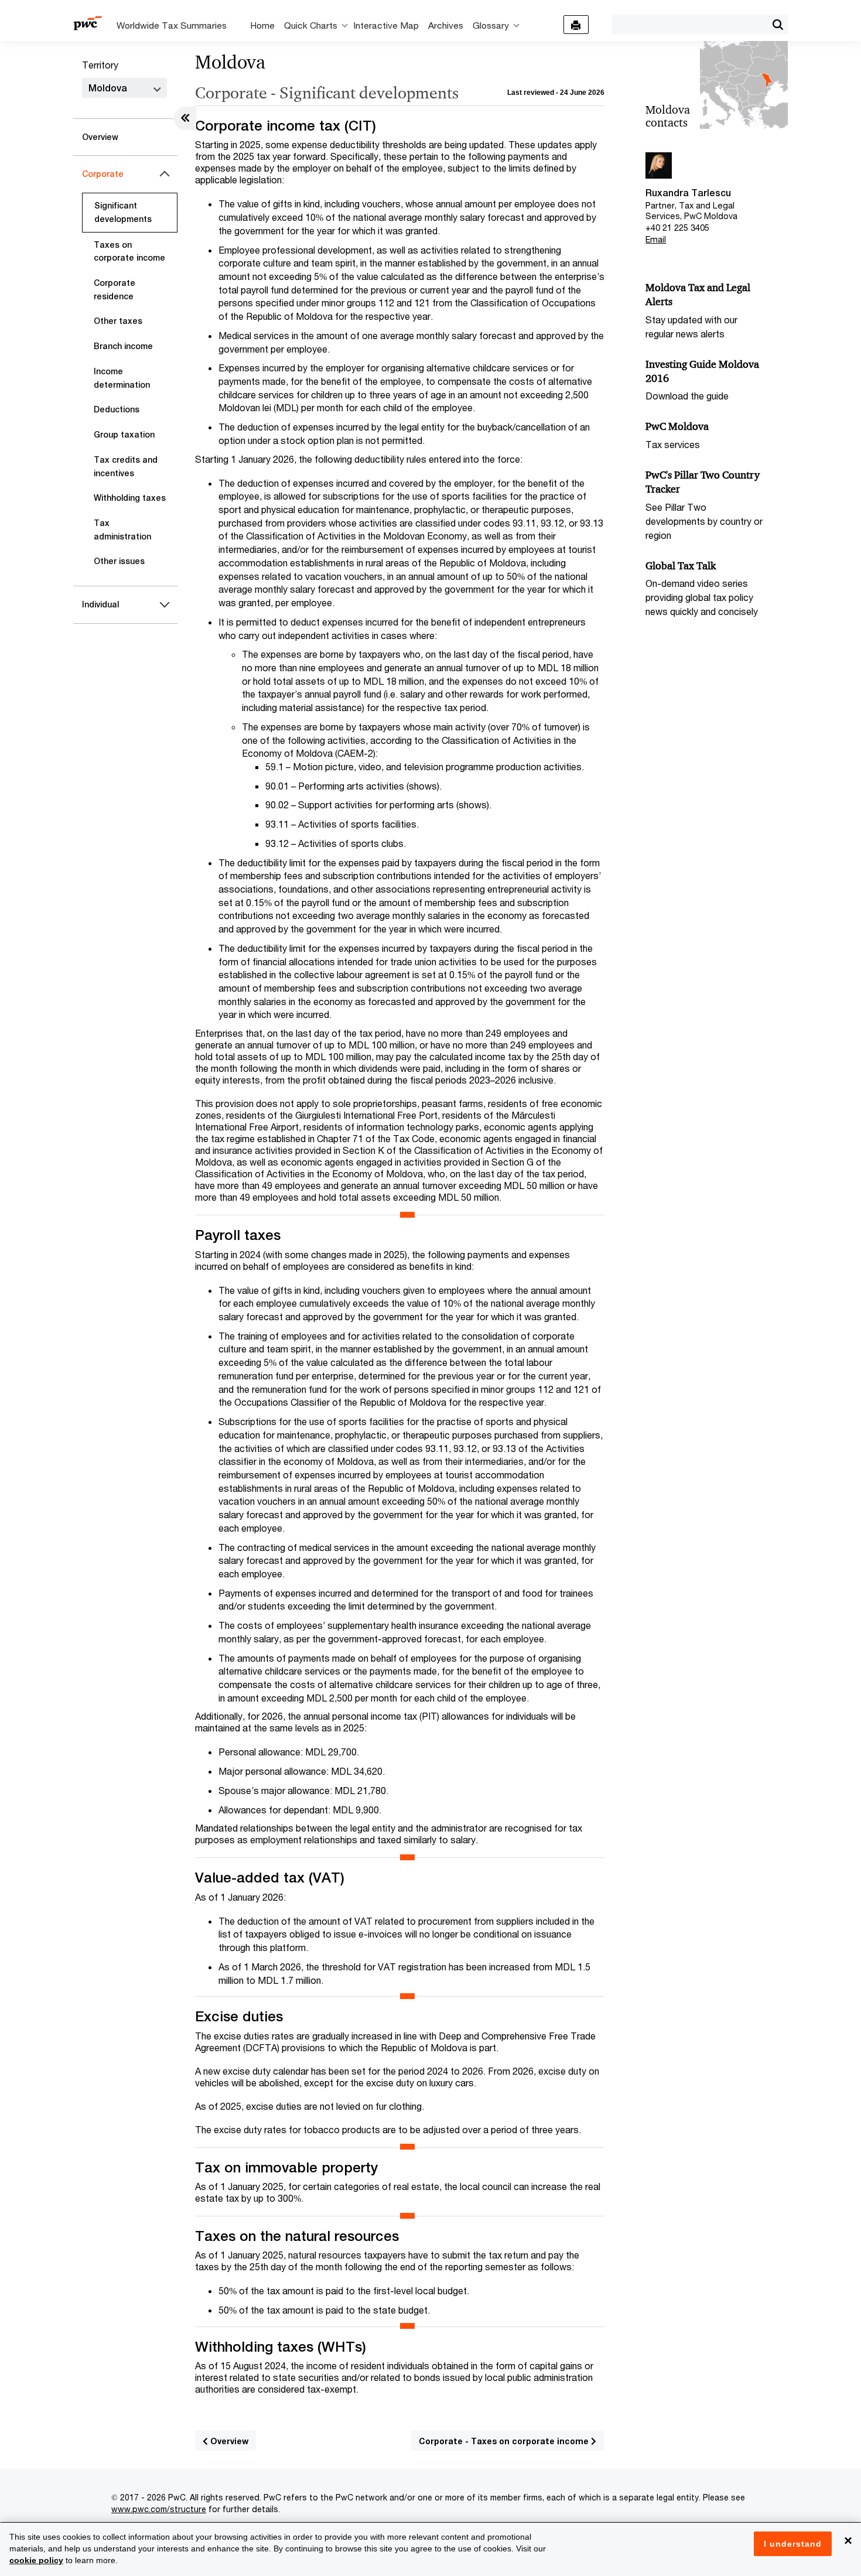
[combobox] (690, 24)
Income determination (122, 378)
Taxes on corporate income (129, 252)
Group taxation (124, 435)
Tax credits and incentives (126, 467)
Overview (100, 137)
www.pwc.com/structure (159, 2509)
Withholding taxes (130, 498)
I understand (793, 2544)
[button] (778, 25)
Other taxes (118, 321)
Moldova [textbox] (108, 88)
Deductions (117, 409)
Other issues (119, 561)
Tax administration (122, 530)
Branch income (123, 346)
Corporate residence (115, 290)
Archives (446, 25)
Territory (100, 65)
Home (262, 25)
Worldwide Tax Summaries (172, 25)
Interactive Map (386, 25)
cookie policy (36, 2560)
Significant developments (123, 212)
